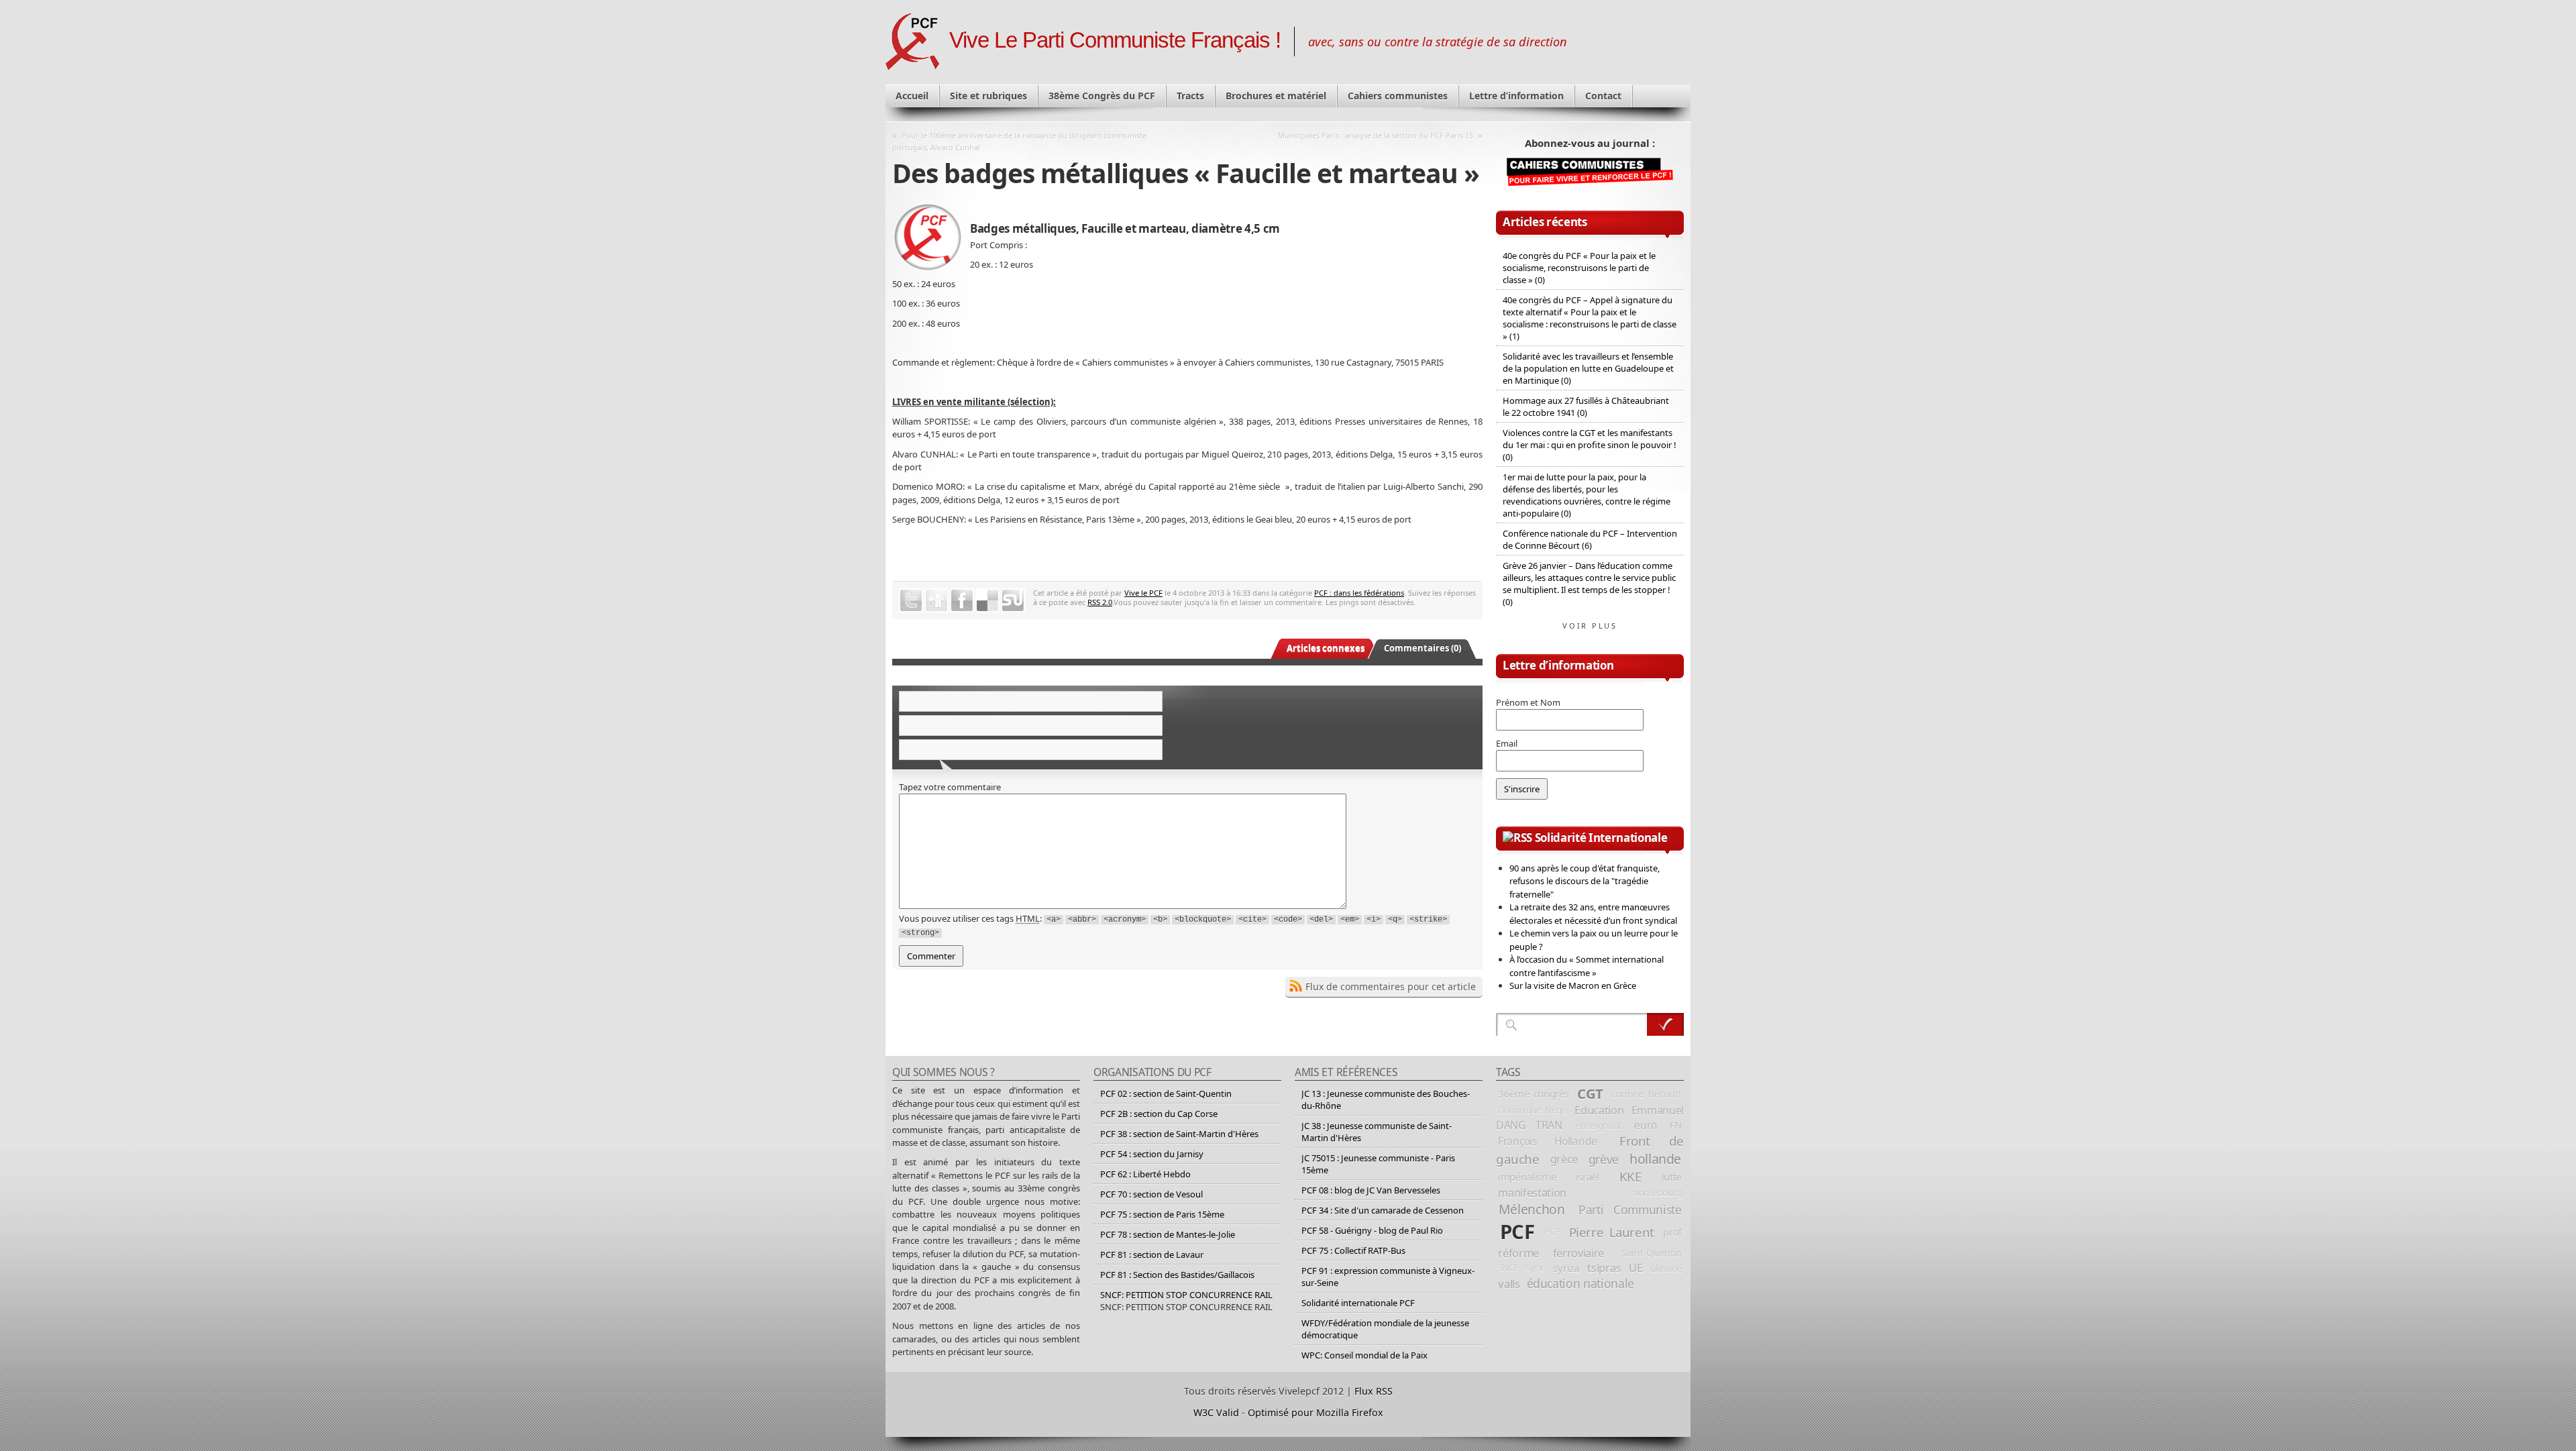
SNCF (1508, 1268)
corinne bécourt (1647, 1094)
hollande (1655, 1159)
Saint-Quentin (1652, 1253)
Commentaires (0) (1423, 648)
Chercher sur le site (1665, 1024)
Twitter (911, 600)
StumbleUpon (1013, 600)
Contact (1603, 96)
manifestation (1532, 1193)
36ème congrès (1534, 1093)
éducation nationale (1580, 1283)
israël (1588, 1177)
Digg (936, 600)
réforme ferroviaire (1551, 1253)
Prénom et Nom (1528, 702)
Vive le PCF (1143, 593)
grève (1604, 1159)
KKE (1630, 1177)
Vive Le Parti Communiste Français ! (1115, 40)
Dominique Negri (1533, 1110)
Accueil (912, 96)
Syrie (1536, 1268)
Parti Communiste (1630, 1210)
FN (1676, 1125)
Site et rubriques (988, 96)
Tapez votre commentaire (950, 787)
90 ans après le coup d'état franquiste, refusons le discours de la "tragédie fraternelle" (1585, 881)
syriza (1566, 1268)
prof (1672, 1232)
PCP (1552, 1232)
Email (1507, 743)
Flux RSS (1374, 1391)
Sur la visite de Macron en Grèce (1573, 985)
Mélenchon (1532, 1209)
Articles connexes (1326, 648)
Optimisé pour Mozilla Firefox (1316, 1412)
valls (1509, 1284)
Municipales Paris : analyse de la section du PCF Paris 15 (1376, 135)
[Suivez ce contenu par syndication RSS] (1517, 838)
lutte (1672, 1177)
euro (1645, 1125)
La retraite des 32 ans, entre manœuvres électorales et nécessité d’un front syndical (1593, 914)
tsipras (1604, 1268)
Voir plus (1590, 626)
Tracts (1190, 96)
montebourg (1656, 1193)
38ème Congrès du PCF (1102, 96)
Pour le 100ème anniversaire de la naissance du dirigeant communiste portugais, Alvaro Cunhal (1019, 141)
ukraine (1666, 1268)
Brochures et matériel (1276, 96)
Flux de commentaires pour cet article (1391, 986)
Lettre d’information (1516, 96)
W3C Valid (1216, 1412)
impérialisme (1527, 1177)
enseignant (1598, 1125)
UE (1635, 1268)
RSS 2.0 (1100, 602)
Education (1599, 1110)
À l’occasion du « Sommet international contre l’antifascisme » (1587, 966)
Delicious (987, 600)
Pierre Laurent (1612, 1232)
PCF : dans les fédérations (1359, 593)
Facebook (962, 600)
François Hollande (1548, 1141)
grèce (1564, 1159)
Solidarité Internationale (1601, 838)
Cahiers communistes (1398, 96)
